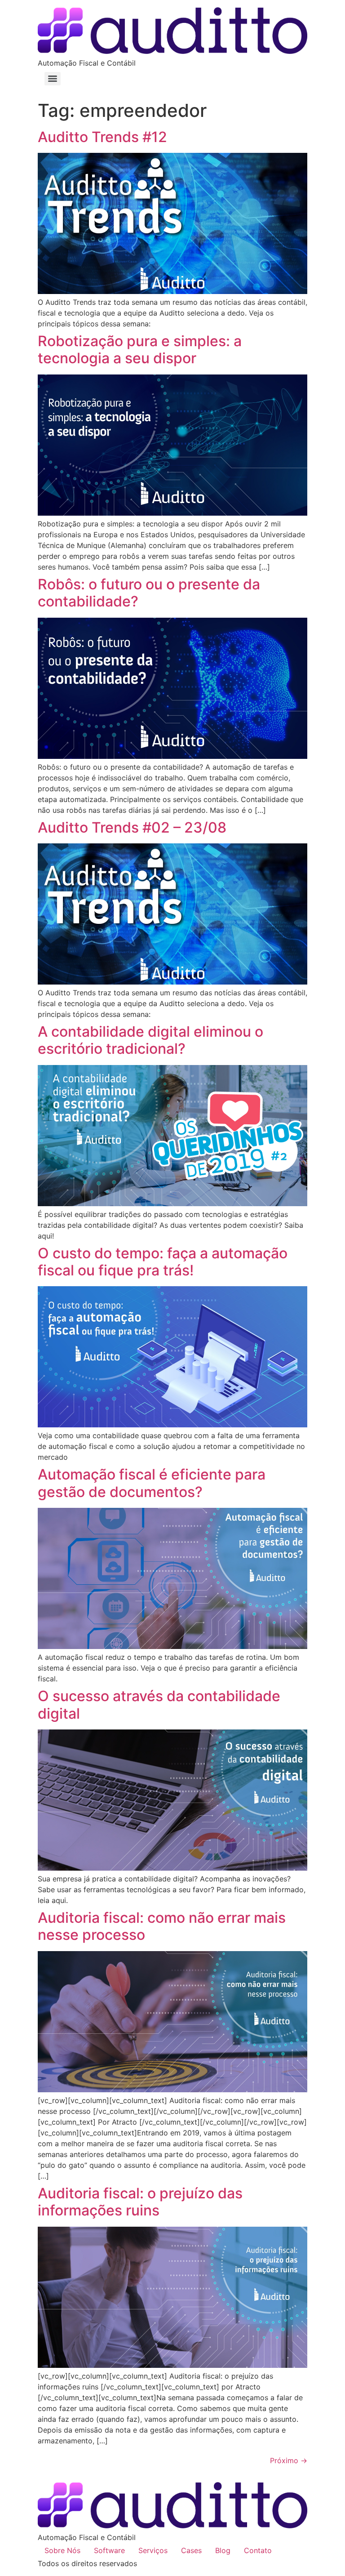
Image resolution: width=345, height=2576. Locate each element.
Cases (191, 2550)
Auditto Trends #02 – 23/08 (132, 827)
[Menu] (53, 79)
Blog (223, 2550)
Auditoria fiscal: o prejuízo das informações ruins (140, 2202)
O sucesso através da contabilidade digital (159, 1705)
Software (109, 2550)
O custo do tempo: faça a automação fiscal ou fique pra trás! (163, 1262)
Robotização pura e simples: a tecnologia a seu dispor (140, 350)
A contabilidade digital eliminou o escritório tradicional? (150, 1040)
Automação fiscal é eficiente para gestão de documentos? (152, 1483)
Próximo (289, 2460)
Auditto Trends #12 (102, 137)
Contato (258, 2550)
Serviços (153, 2550)
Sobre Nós (62, 2550)
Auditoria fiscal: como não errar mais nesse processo (162, 1926)
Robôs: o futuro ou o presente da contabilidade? (149, 593)
